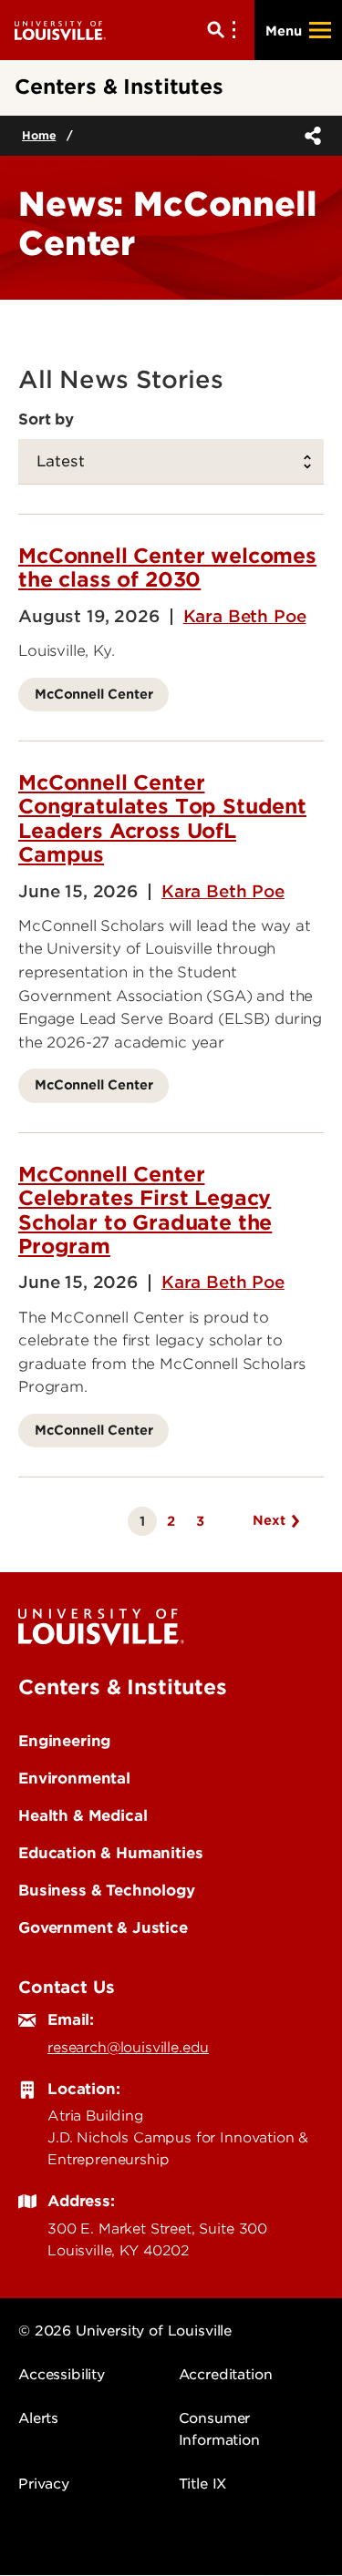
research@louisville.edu (128, 2048)
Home (39, 135)
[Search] (225, 30)
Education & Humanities (110, 1853)
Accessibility (62, 2375)
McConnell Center (93, 694)
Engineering (64, 1741)
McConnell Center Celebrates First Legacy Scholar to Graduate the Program (145, 1210)
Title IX (203, 2484)
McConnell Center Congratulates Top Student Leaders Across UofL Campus (162, 818)
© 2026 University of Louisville (125, 2331)
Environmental (74, 1778)
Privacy (44, 2484)
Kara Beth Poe (245, 617)
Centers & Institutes (123, 1687)
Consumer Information (219, 2429)
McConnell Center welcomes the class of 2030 (167, 567)
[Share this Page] (309, 136)
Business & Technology (107, 1890)
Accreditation (226, 2375)
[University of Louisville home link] (60, 30)
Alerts (38, 2418)
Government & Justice (103, 1927)
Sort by (46, 419)
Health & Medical (83, 1815)
